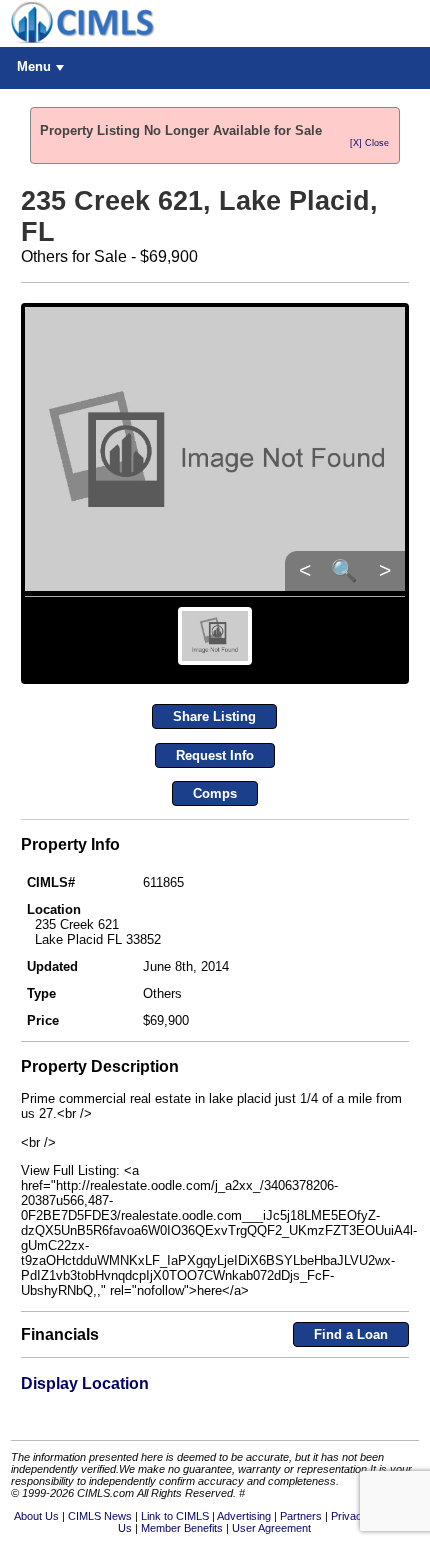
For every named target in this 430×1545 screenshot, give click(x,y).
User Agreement (271, 1528)
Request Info (215, 755)
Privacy (349, 1516)
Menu (34, 66)
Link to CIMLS (175, 1516)
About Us (36, 1516)
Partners (301, 1516)
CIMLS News (100, 1516)
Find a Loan (351, 1334)
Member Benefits (182, 1528)
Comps (215, 793)
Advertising (244, 1516)
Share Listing (214, 716)
